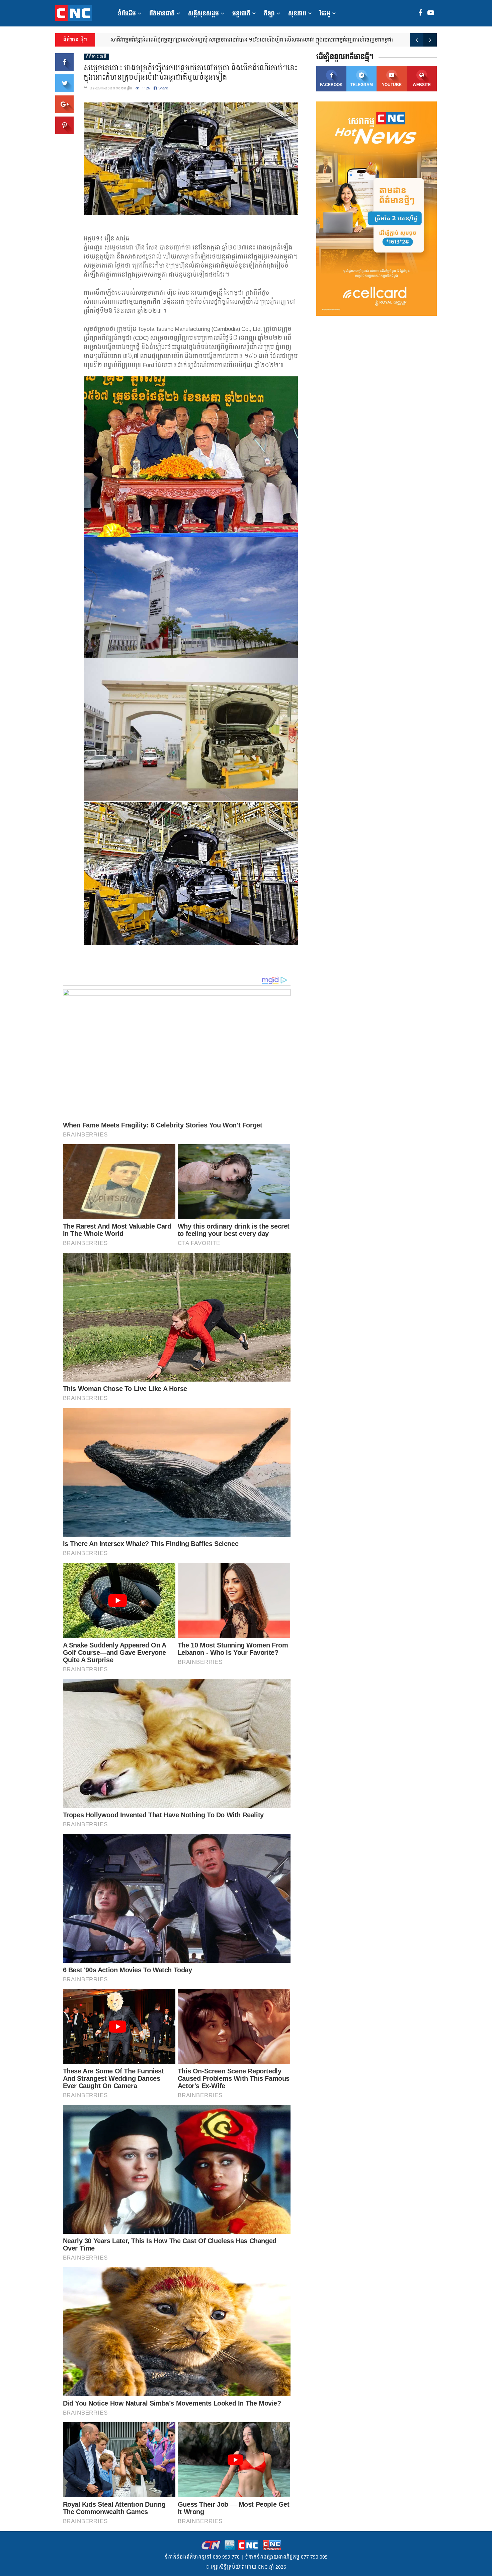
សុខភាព (297, 14)
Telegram (362, 85)
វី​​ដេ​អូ (325, 14)
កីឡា (269, 14)
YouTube (392, 85)
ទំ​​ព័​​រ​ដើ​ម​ (127, 14)
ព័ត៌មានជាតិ (162, 14)
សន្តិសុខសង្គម (203, 14)
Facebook (331, 85)
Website (422, 85)
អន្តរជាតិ (241, 14)
